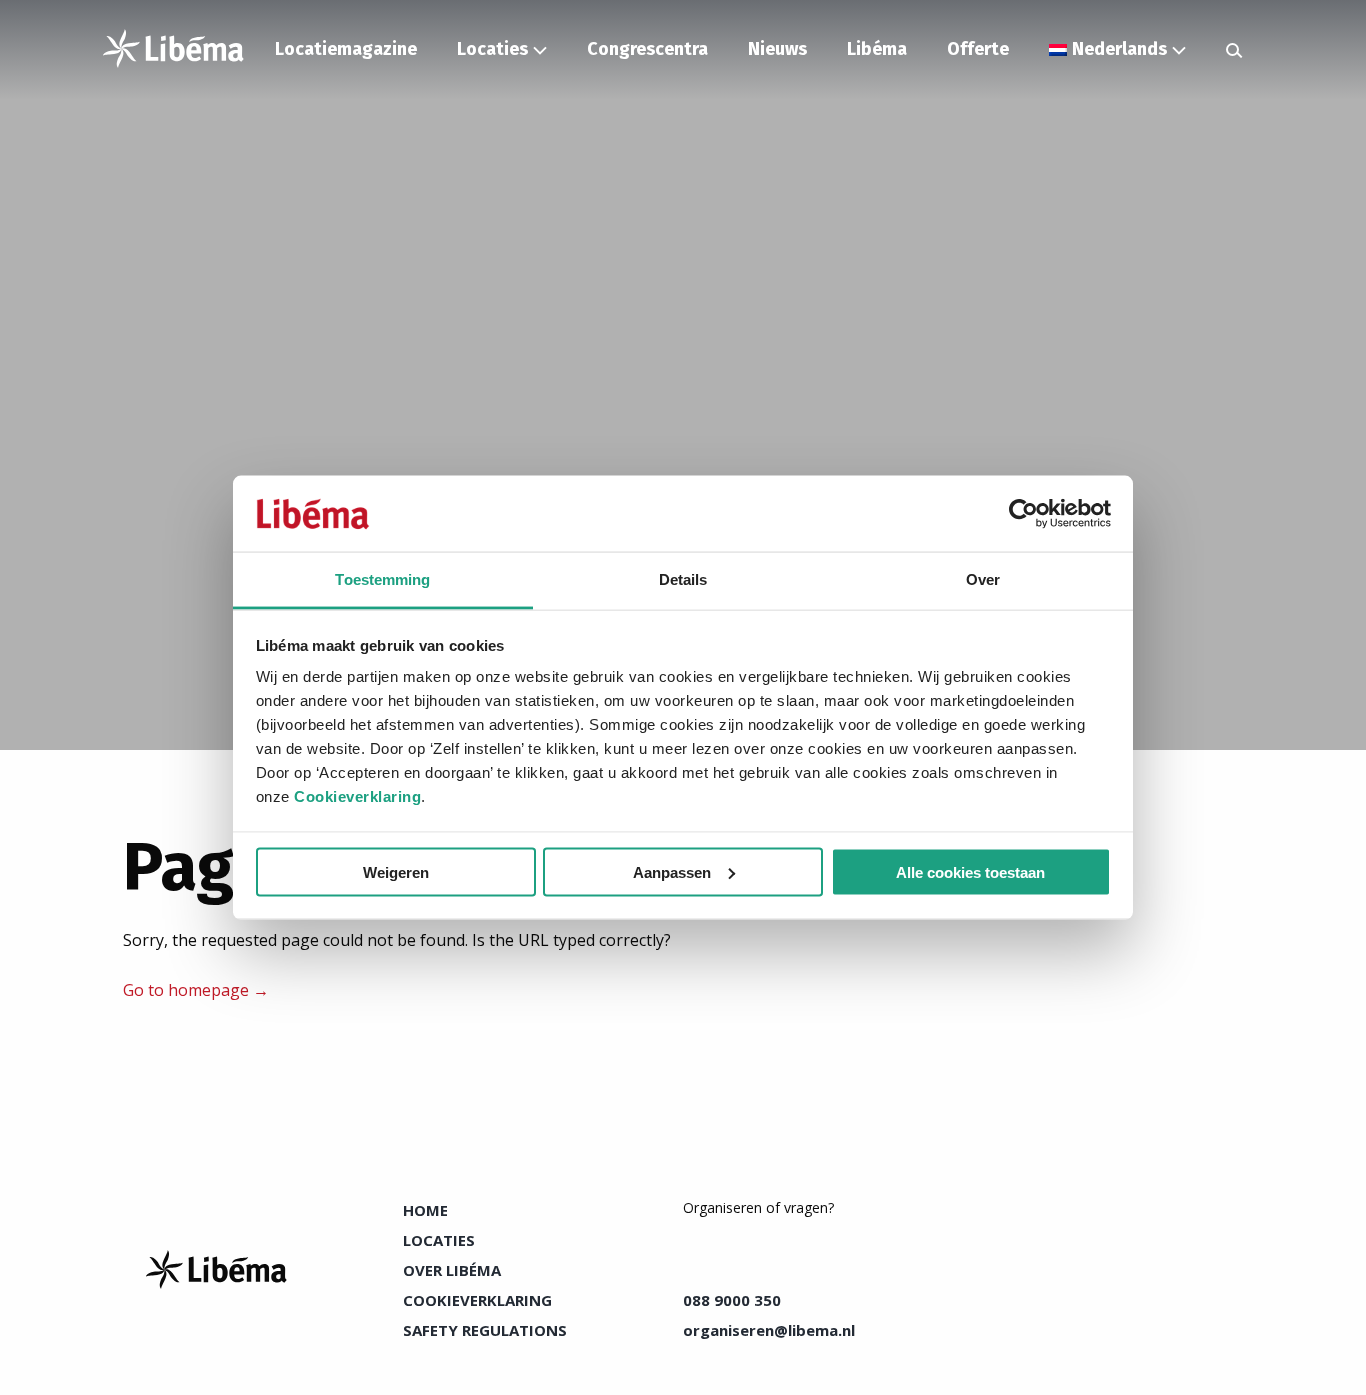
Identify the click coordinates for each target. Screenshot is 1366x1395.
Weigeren (396, 871)
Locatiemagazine (346, 49)
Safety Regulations (485, 1330)
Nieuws (777, 49)
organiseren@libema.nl (769, 1330)
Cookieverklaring (357, 796)
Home (425, 1210)
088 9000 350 (732, 1300)
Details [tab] (683, 579)
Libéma (877, 49)
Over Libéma (452, 1270)
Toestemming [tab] (382, 579)
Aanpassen (672, 871)
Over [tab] (983, 579)
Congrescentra (647, 49)
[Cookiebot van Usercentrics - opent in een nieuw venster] (1023, 513)
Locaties (492, 49)
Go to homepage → (196, 990)
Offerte (978, 49)
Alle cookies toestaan (970, 871)
